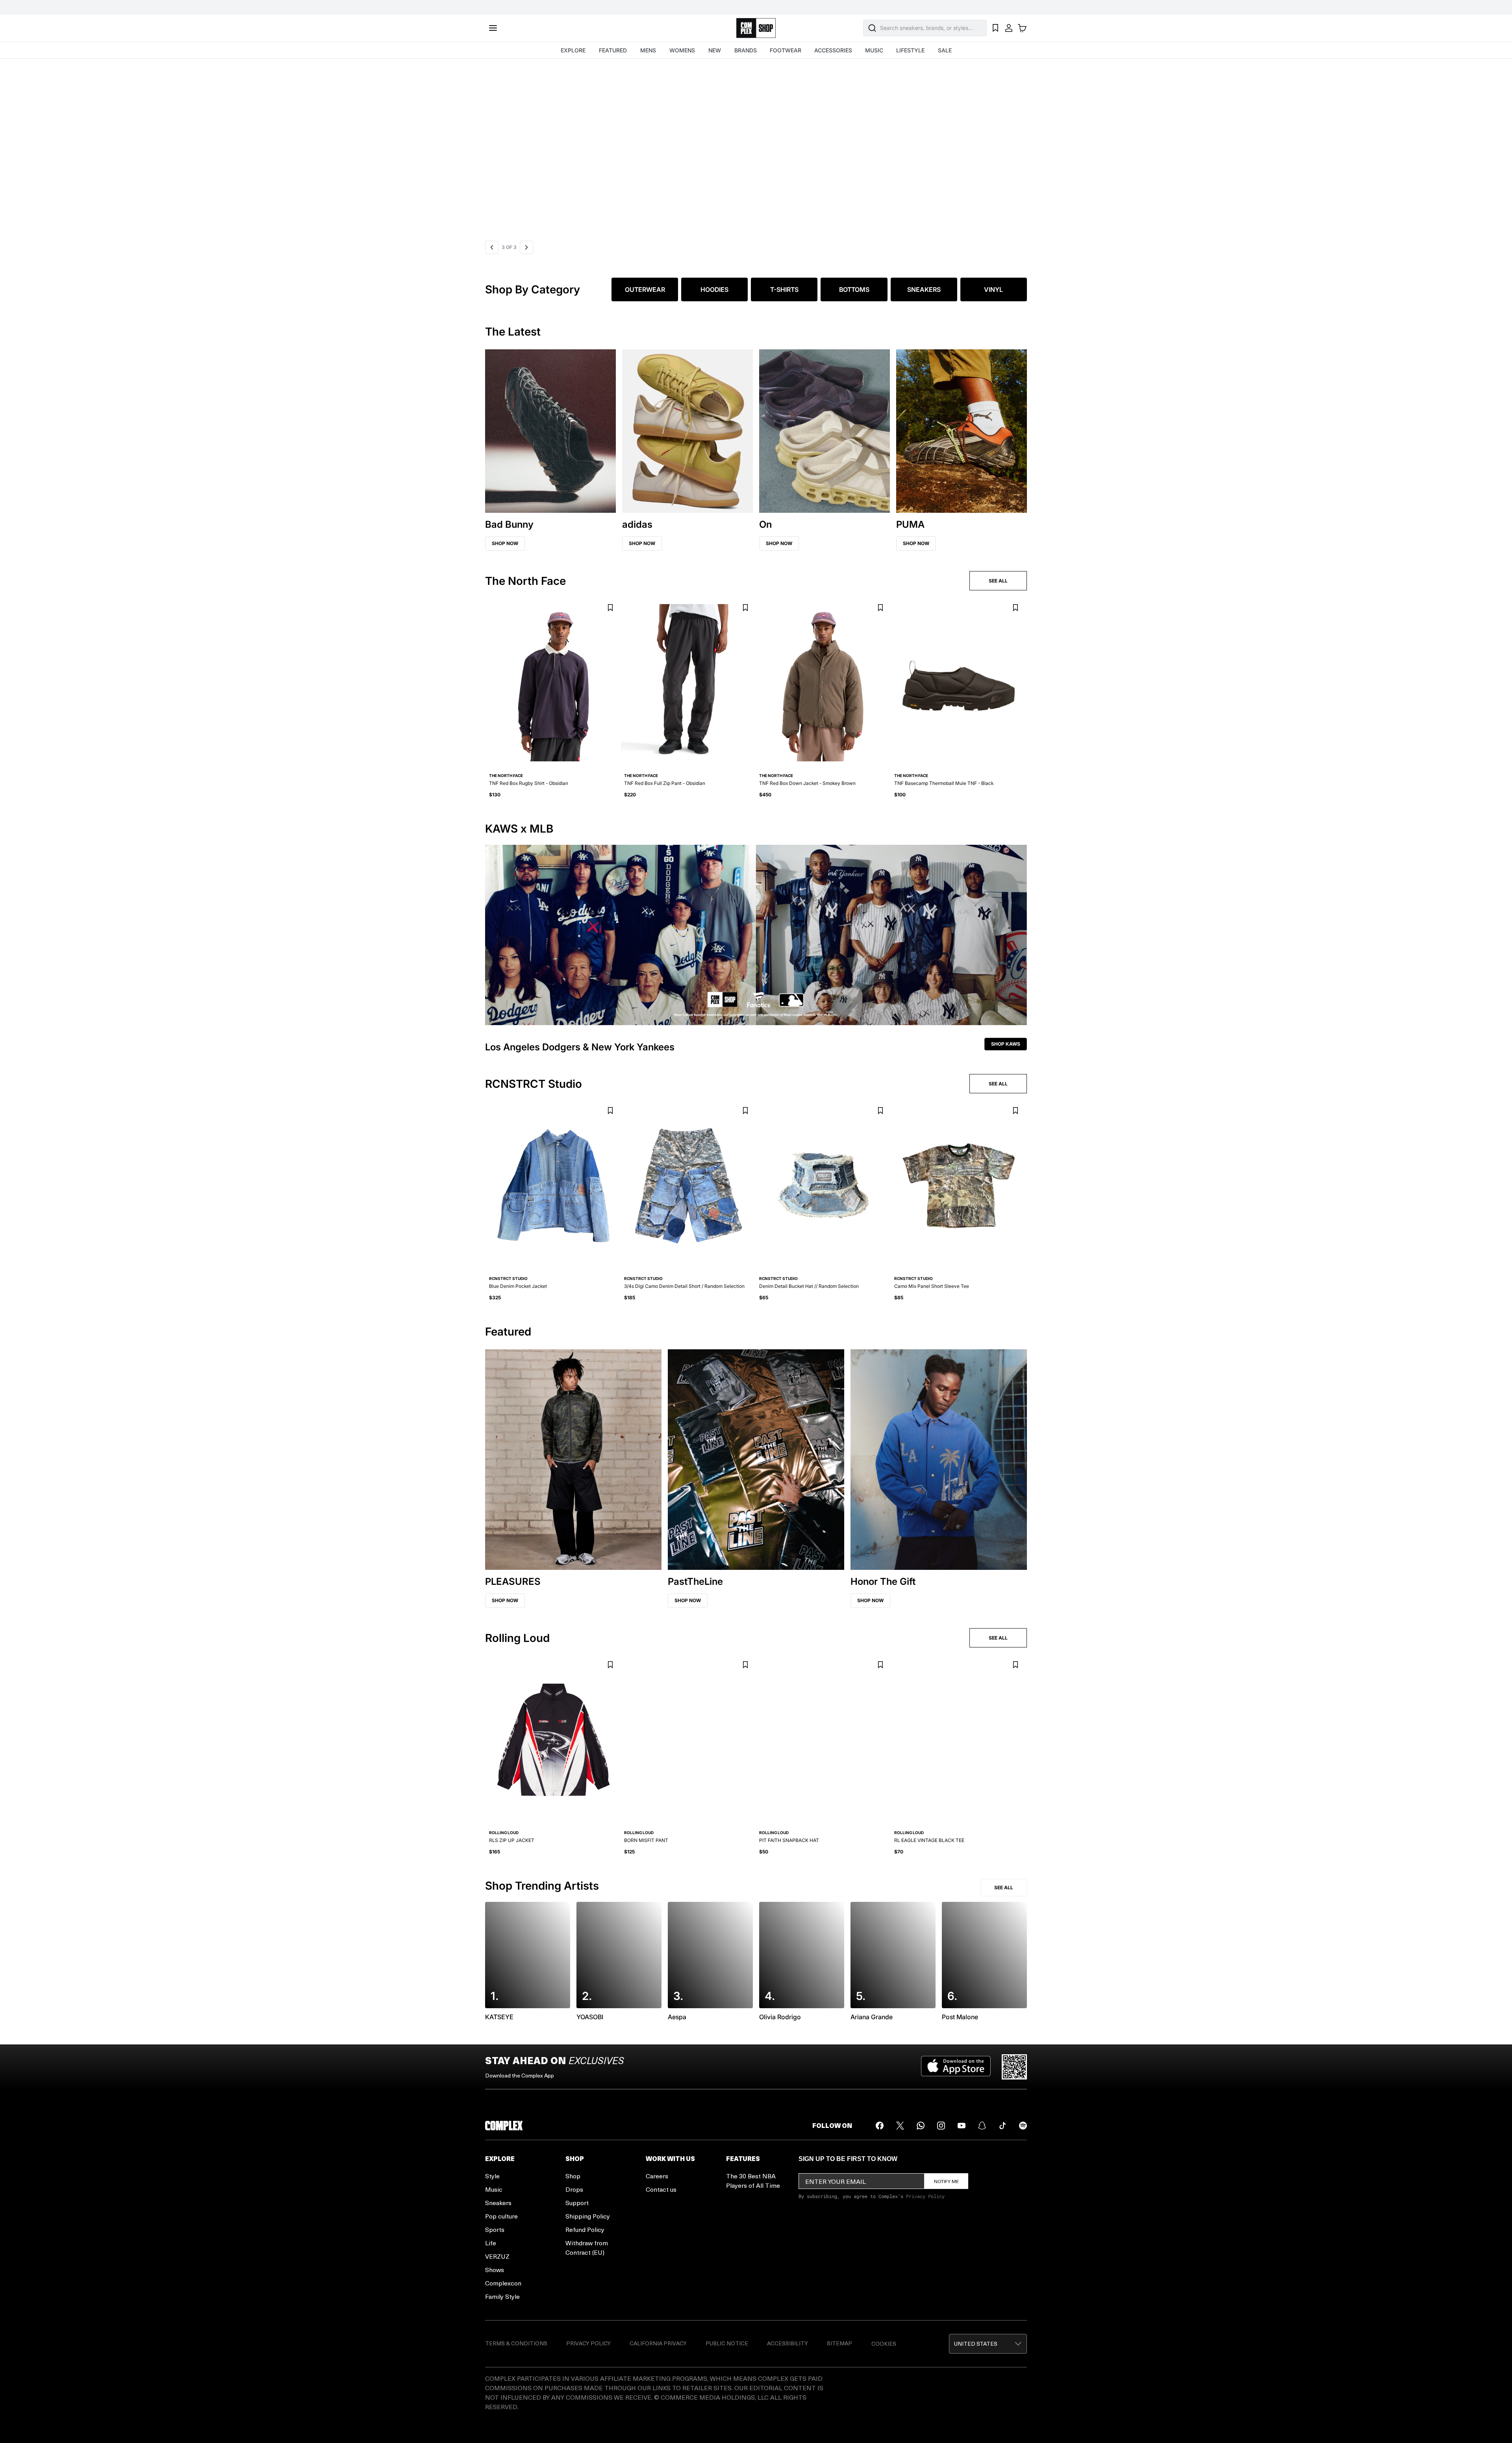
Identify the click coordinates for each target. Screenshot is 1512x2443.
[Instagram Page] (941, 2126)
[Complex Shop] (756, 28)
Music (494, 2189)
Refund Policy (585, 2229)
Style (492, 2176)
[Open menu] (493, 28)
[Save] (610, 608)
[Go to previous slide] (492, 247)
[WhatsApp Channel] (921, 2126)
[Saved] (995, 28)
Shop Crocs (514, 150)
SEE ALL (998, 581)
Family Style (502, 2296)
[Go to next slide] (526, 247)
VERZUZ (497, 2256)
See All (1004, 1887)
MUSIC (874, 50)
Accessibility (787, 2343)
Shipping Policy (588, 2216)
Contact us (661, 2189)
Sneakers (498, 2203)
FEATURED (613, 50)
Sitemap (839, 2343)
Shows (495, 2270)
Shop (573, 2176)
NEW (715, 50)
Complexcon (503, 2283)
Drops (574, 2189)
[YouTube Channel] (962, 2126)
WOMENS (682, 50)
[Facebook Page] (880, 2126)
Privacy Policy (925, 2196)
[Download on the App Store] (956, 2067)
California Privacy (658, 2343)
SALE (945, 50)
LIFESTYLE (910, 50)
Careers (657, 2176)
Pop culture (501, 2216)
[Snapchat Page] (982, 2126)
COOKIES (884, 2344)
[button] (756, 148)
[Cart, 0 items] (1022, 28)
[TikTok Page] (1002, 2126)
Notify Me (946, 2181)
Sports (495, 2229)
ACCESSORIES (833, 50)
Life (491, 2243)
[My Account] (1009, 28)
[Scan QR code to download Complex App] (1014, 2067)
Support (577, 2203)
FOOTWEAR (786, 50)
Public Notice (727, 2343)
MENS (648, 50)
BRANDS (746, 50)
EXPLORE (573, 50)
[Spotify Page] (1023, 2126)
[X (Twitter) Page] (900, 2126)
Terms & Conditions (516, 2343)
